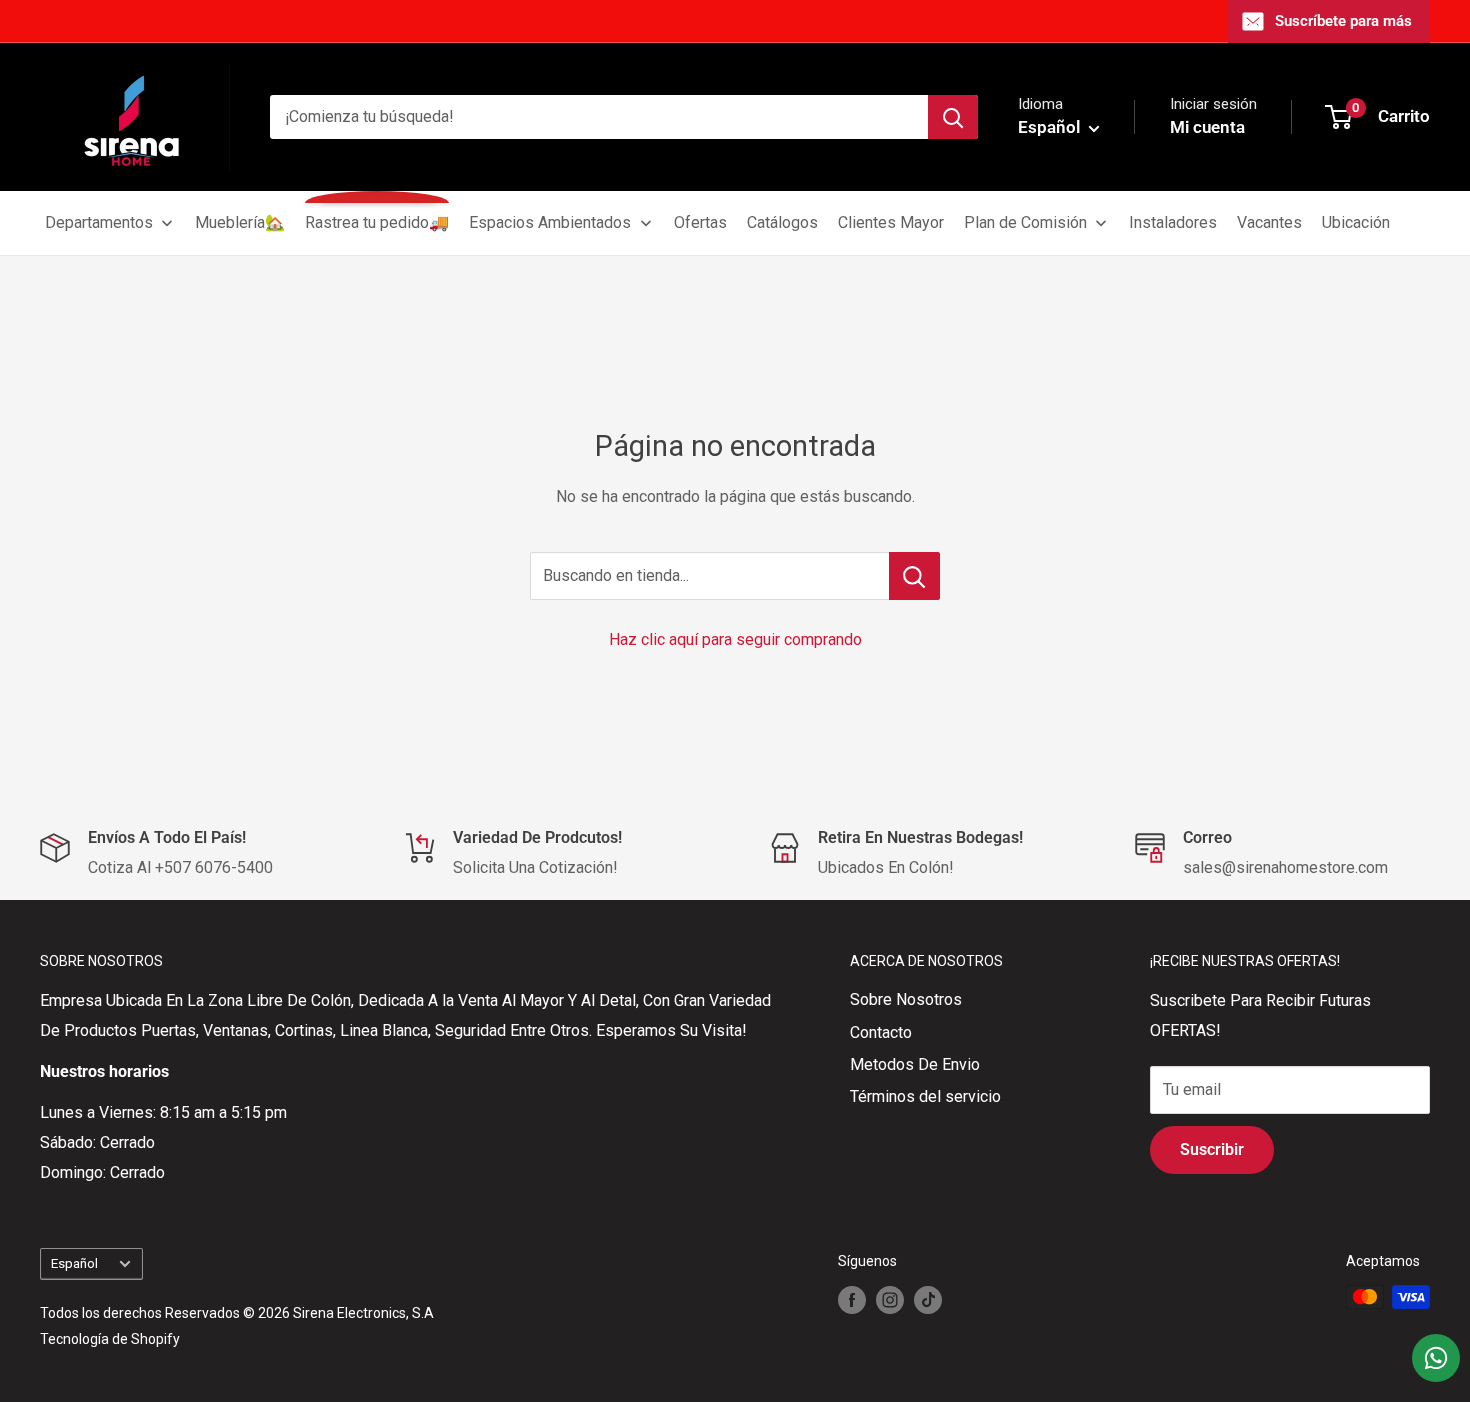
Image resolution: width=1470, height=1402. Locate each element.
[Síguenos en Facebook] (852, 1299)
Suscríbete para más (1343, 21)
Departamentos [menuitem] (99, 222)
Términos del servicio (925, 1096)
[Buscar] (953, 117)
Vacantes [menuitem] (1269, 222)
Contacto (881, 1032)
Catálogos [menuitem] (782, 222)
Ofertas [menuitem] (700, 222)
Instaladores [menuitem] (1173, 222)
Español (74, 1263)
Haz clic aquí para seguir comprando (735, 639)
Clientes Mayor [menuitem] (891, 222)
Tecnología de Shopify (110, 1339)
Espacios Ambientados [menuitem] (550, 222)
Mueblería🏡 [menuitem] (240, 222)
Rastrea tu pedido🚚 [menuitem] (377, 222)
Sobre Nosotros (906, 999)
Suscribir (1212, 1149)
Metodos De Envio (915, 1064)
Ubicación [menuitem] (1356, 222)
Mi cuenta (1207, 127)
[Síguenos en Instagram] (890, 1299)
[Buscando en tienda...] (914, 576)
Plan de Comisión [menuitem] (1025, 222)
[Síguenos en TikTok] (928, 1299)
